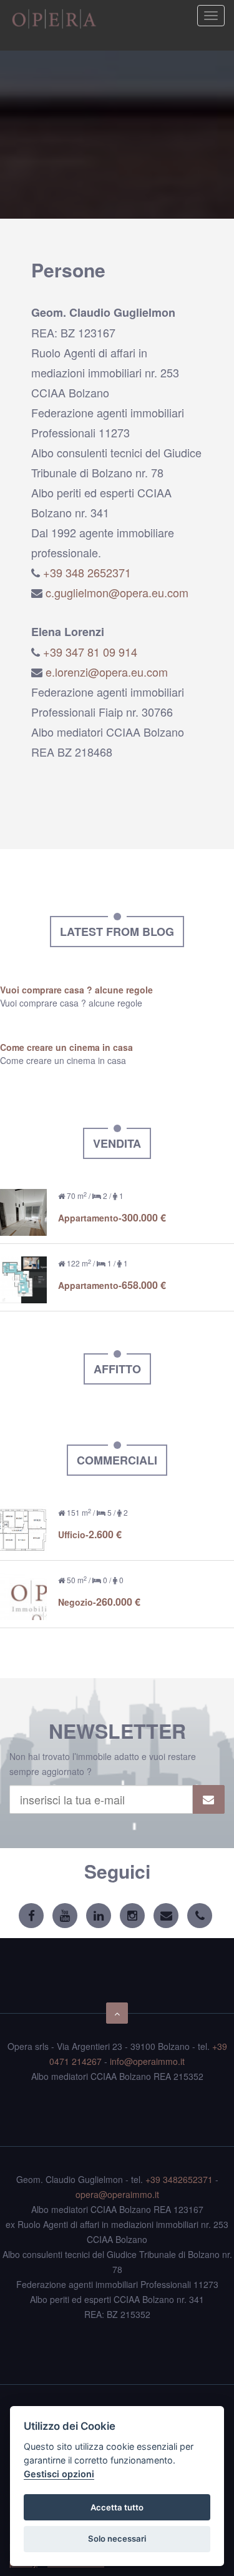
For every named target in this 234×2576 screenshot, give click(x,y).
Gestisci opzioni (59, 2474)
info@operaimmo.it (147, 2061)
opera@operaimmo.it (117, 2194)
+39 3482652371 (179, 2179)
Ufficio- (90, 1534)
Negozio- (99, 1602)
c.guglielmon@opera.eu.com (117, 592)
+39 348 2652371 (87, 572)
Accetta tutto (117, 2507)
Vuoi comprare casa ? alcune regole (76, 990)
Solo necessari (117, 2539)
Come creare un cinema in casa (66, 1047)
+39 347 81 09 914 (90, 652)
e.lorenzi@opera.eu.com (107, 672)
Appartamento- (112, 1218)
